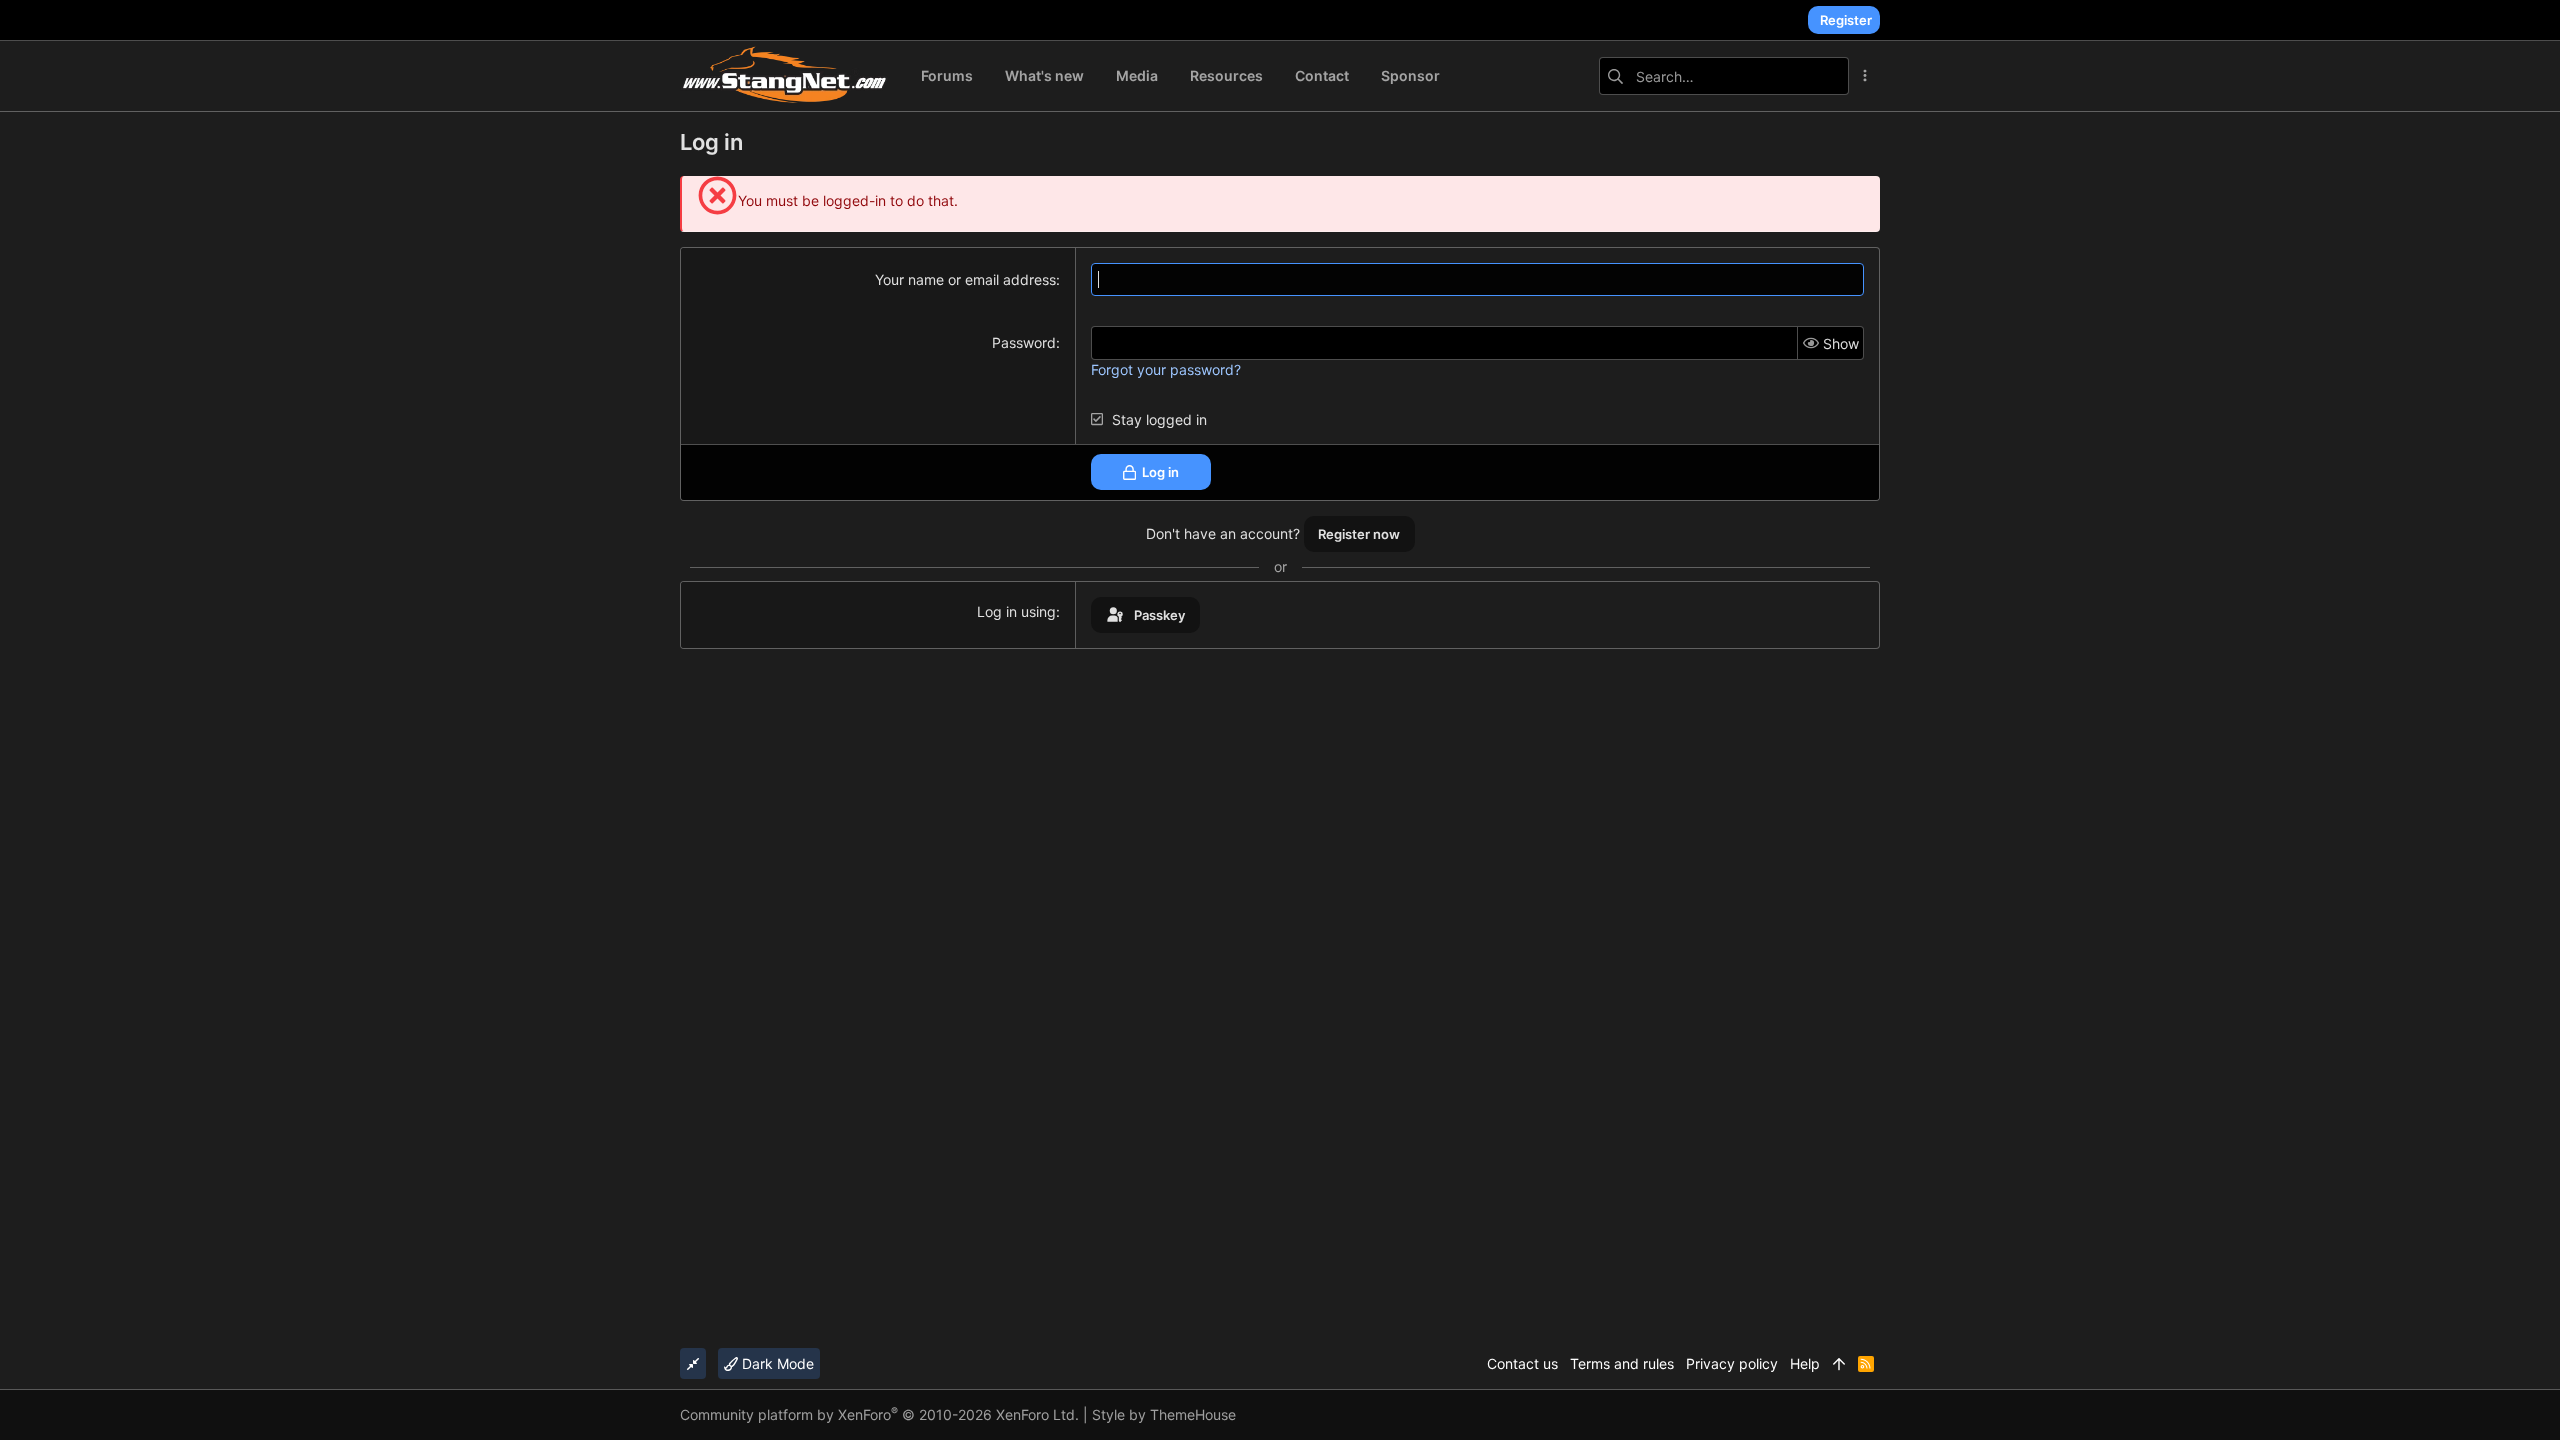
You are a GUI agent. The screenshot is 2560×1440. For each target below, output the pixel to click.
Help (1805, 1363)
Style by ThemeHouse (1164, 1414)
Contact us (1522, 1363)
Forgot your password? (1166, 369)
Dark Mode (776, 1363)
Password (1024, 342)
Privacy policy (1732, 1363)
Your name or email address (965, 279)
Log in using (1016, 611)
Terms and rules (1622, 1363)
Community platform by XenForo (879, 1414)
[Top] (1839, 1364)
